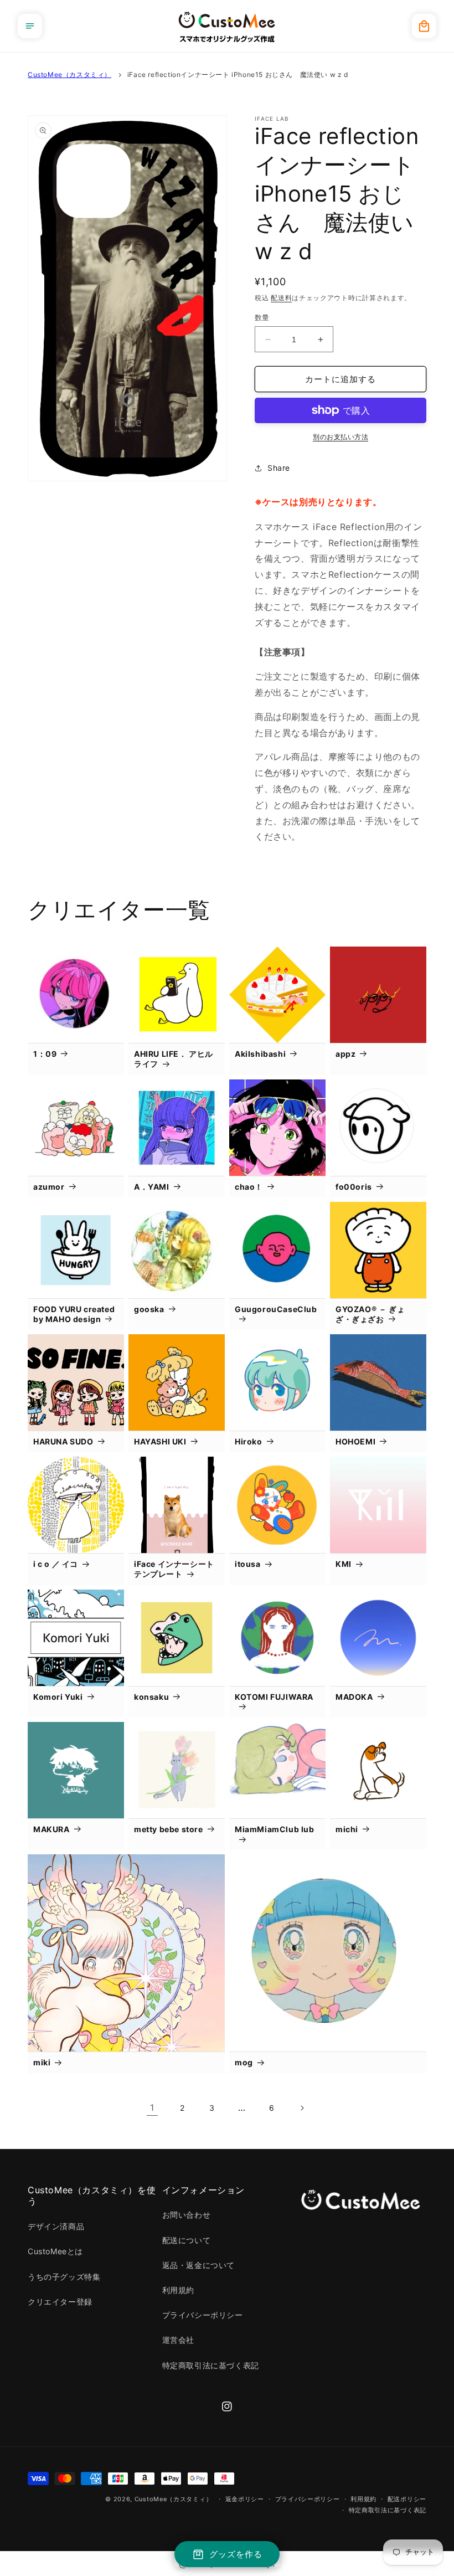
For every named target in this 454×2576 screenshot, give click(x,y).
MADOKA (354, 1697)
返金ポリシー (245, 2499)
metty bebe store (169, 1829)
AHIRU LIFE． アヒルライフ (174, 1059)
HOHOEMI (355, 1441)
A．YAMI (152, 1187)
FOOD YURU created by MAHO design (74, 1314)
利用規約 (178, 2290)
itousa (248, 1564)
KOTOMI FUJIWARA (274, 1697)
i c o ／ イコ (56, 1564)
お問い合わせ (187, 2215)
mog (244, 2062)
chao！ (249, 1187)
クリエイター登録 (60, 2302)
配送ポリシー (407, 2499)
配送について (187, 2240)
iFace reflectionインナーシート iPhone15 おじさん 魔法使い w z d (238, 74)
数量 (262, 317)
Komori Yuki (58, 1697)
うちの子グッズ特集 (64, 2277)
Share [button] (279, 468)
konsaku (151, 1697)
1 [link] (152, 2107)
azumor (49, 1187)
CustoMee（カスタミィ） (69, 74)
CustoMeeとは (55, 2251)
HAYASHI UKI (160, 1441)
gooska (149, 1309)
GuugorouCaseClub (276, 1309)
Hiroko (249, 1441)
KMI (344, 1564)
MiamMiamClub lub (275, 1829)
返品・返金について (198, 2265)
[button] (30, 26)
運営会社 (178, 2340)
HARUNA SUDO (63, 1441)
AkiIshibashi (260, 1054)
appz (345, 1054)
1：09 (45, 1054)
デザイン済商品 (56, 2226)
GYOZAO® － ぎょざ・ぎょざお (370, 1314)
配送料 (281, 298)
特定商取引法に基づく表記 (211, 2365)
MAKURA (51, 1829)
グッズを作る (236, 2554)
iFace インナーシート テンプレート (174, 1569)
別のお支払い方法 (341, 437)
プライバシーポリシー (203, 2315)
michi (347, 1829)
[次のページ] (302, 2108)
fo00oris (354, 1187)
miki (42, 2062)
